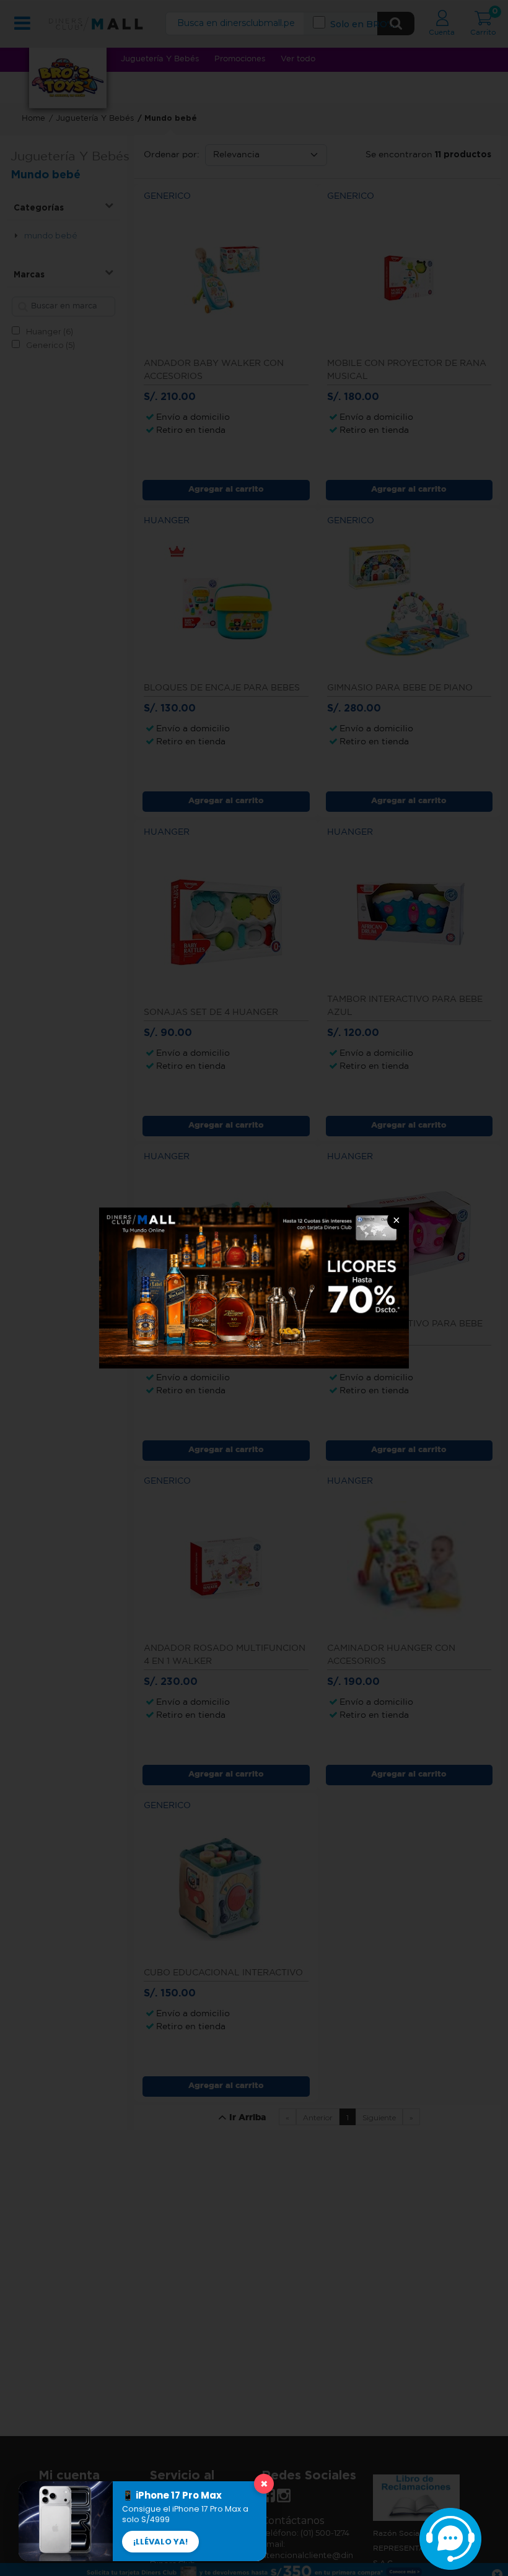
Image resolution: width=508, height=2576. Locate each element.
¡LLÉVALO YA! (160, 2542)
